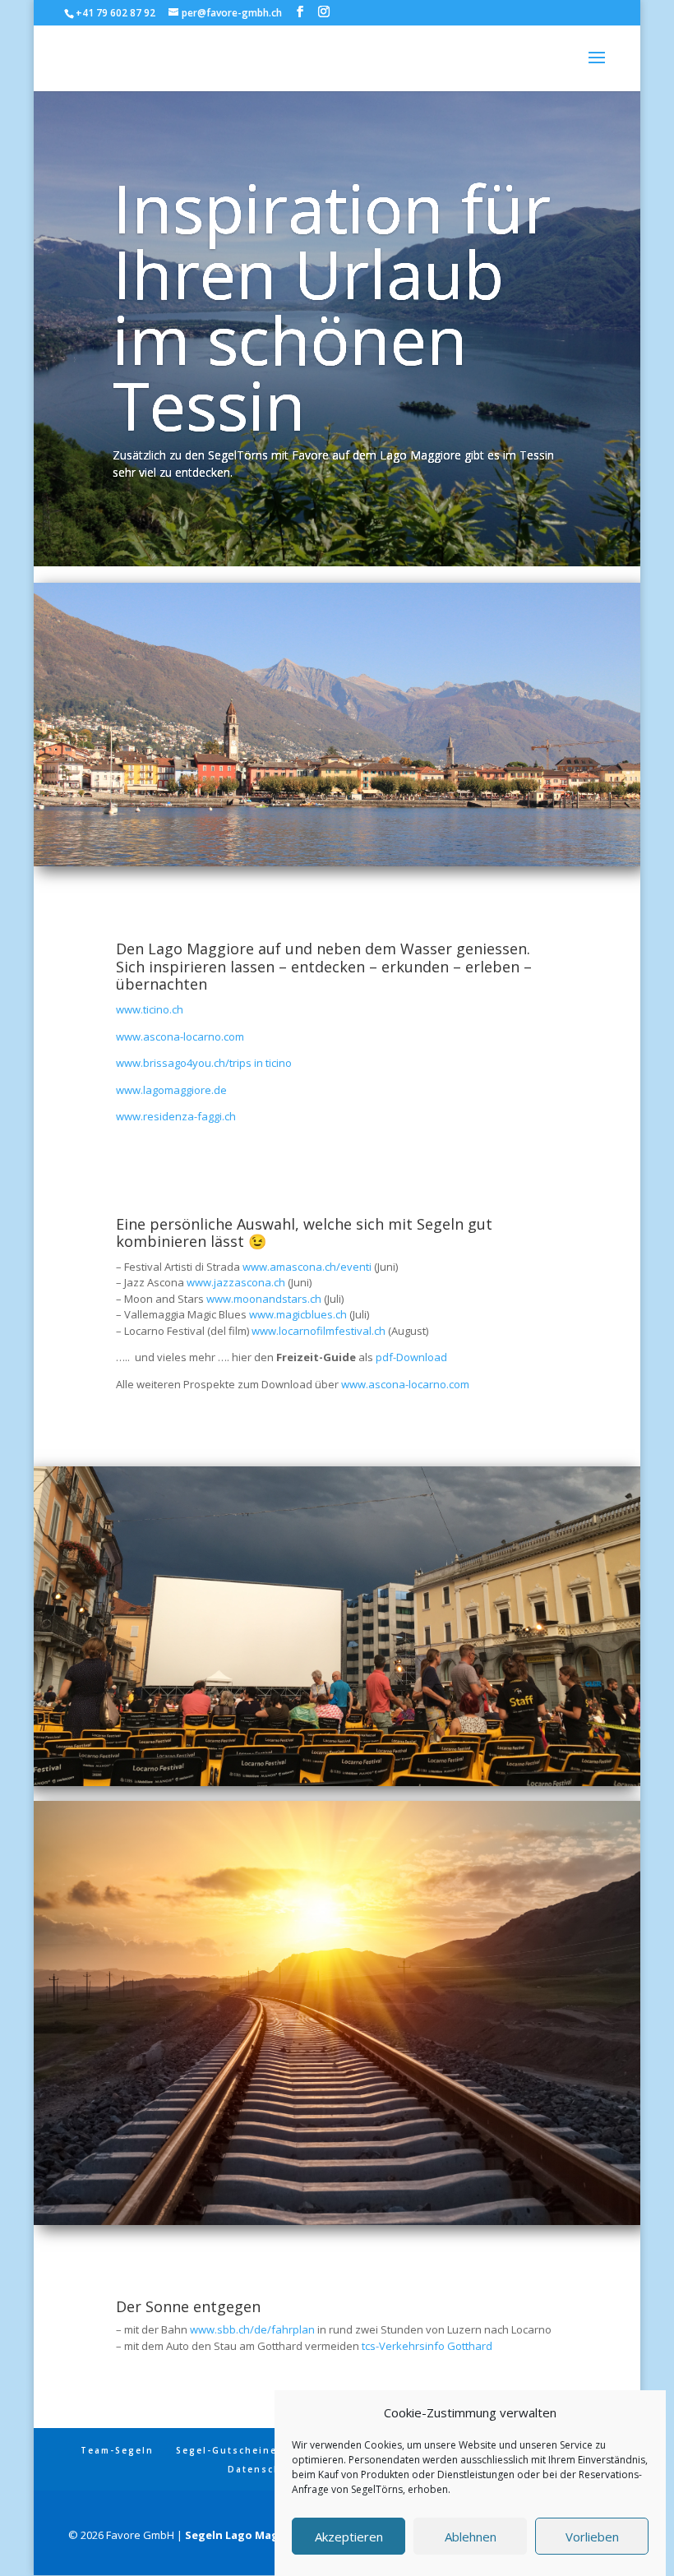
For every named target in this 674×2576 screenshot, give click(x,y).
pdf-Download (411, 1357)
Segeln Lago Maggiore (247, 2535)
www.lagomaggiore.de (171, 1090)
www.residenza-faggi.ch (176, 1116)
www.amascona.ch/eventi (307, 1267)
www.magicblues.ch (298, 1314)
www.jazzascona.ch (236, 1282)
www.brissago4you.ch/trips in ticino (204, 1063)
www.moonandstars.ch (264, 1299)
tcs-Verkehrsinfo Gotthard (427, 2346)
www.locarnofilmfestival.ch (319, 1331)
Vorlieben (592, 2537)
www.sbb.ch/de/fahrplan (252, 2329)
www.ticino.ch (150, 1009)
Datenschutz (264, 2469)
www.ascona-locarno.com (180, 1036)
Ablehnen (471, 2537)
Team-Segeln (117, 2450)
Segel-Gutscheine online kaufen (268, 2450)
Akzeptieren (349, 2537)
